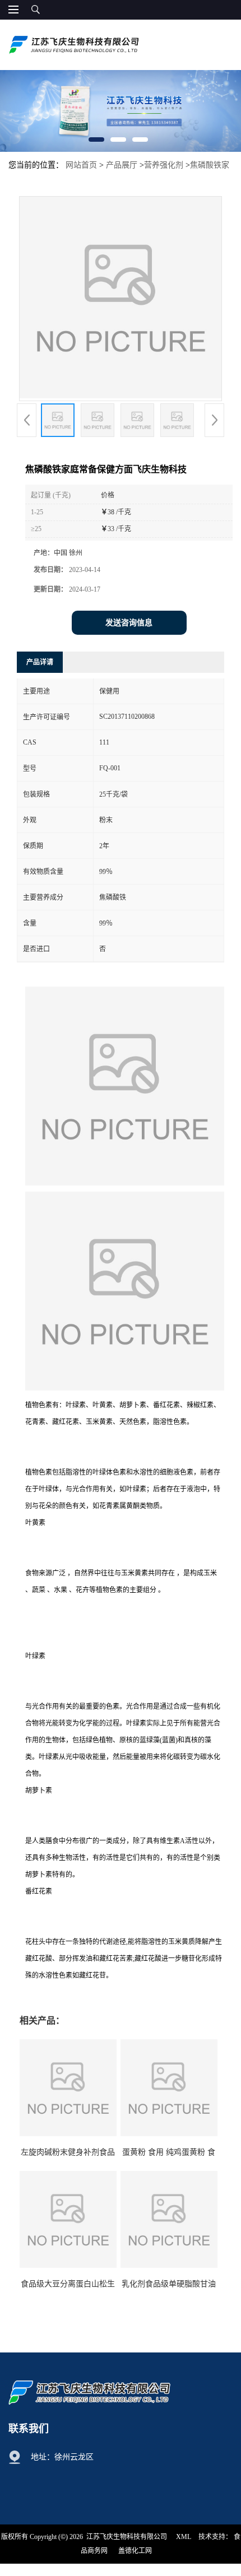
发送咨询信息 (129, 623)
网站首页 (81, 165)
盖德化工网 (135, 2551)
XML (184, 2537)
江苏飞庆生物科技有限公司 (127, 2537)
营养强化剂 (164, 165)
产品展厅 (122, 165)
